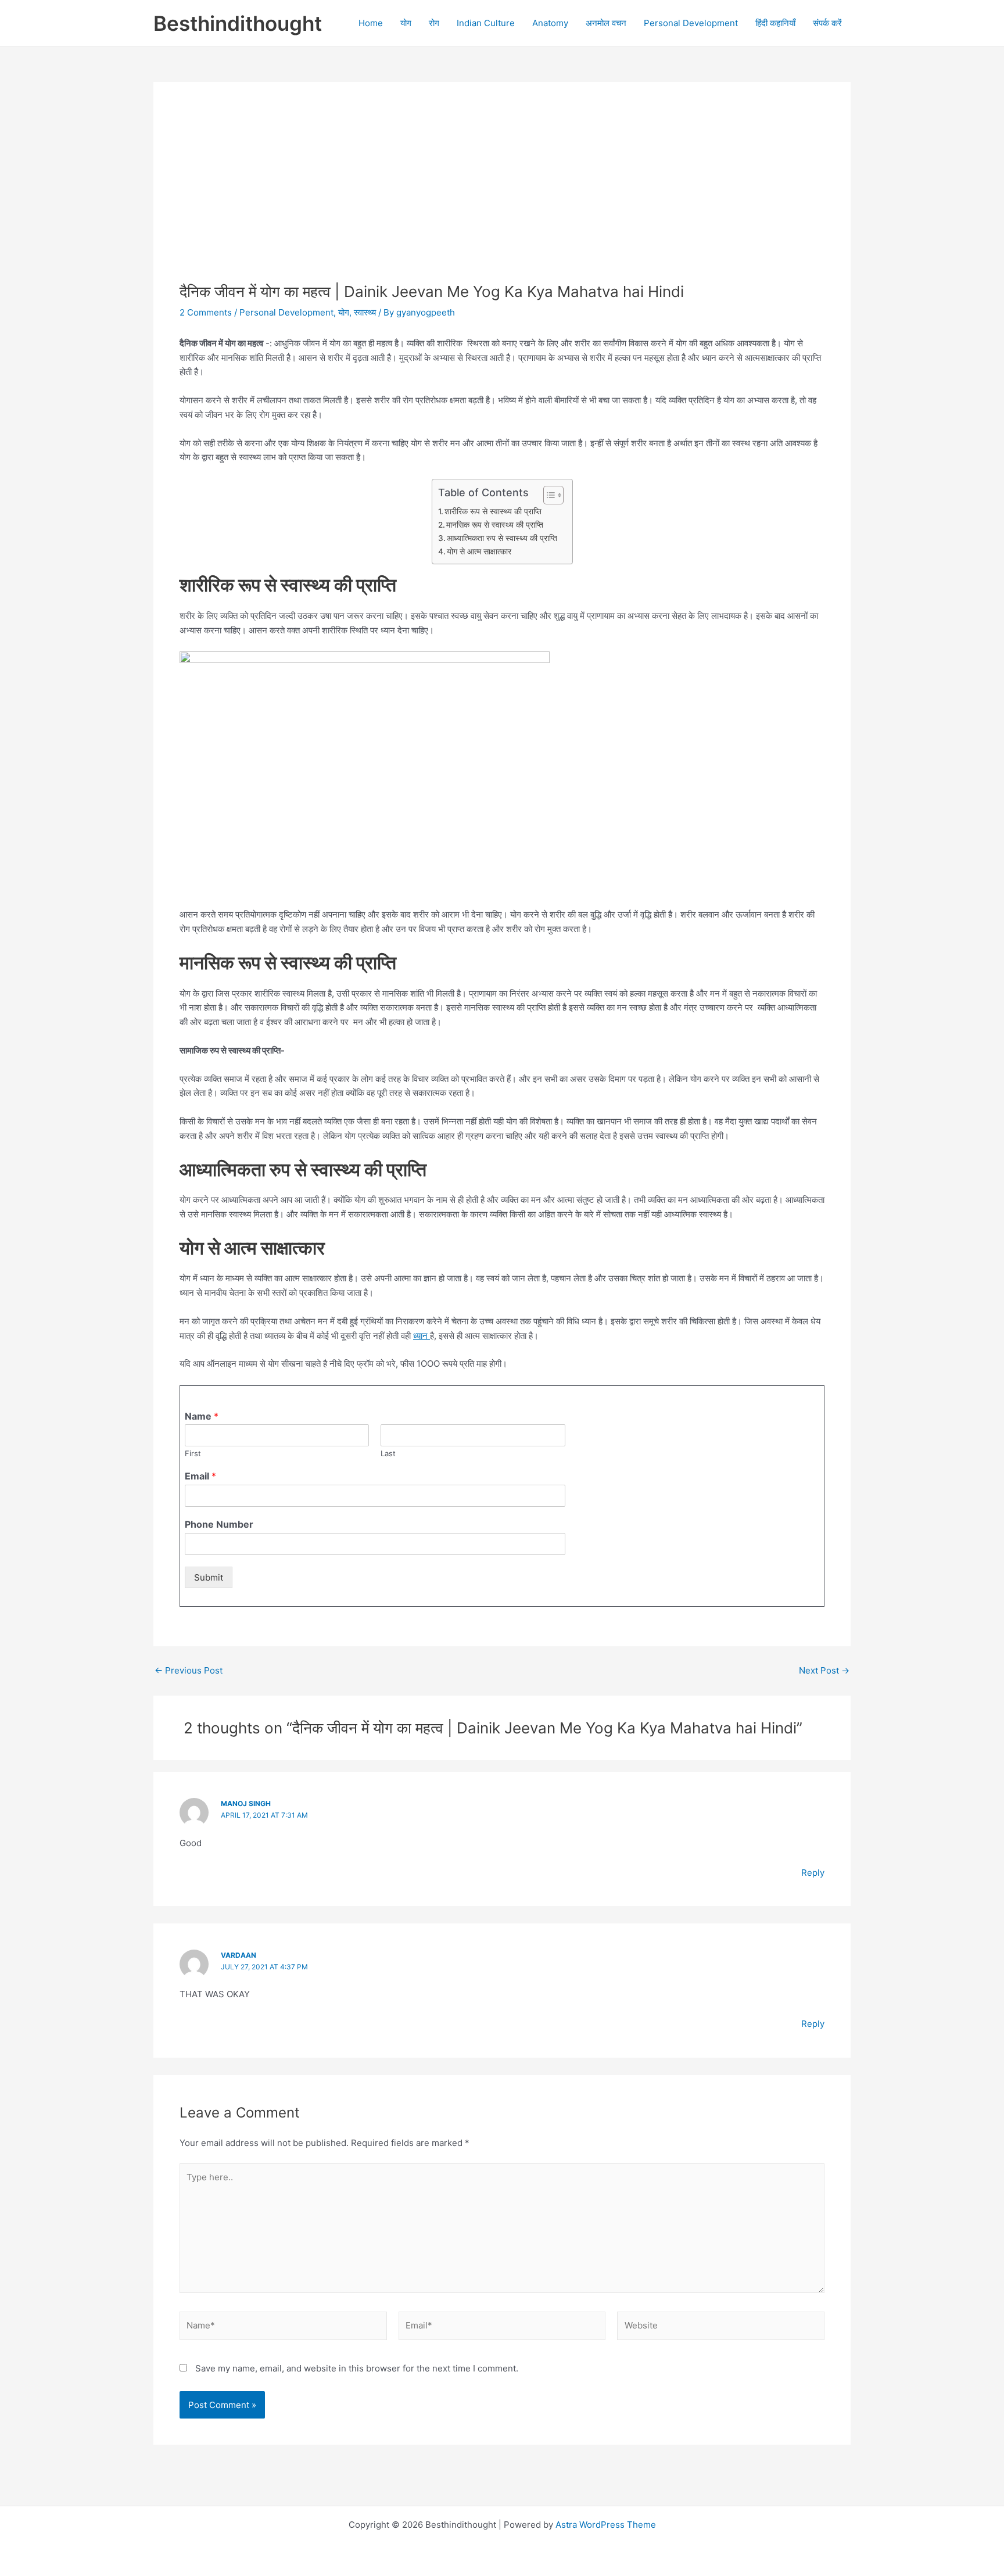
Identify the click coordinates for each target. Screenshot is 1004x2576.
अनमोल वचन (606, 23)
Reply (813, 1873)
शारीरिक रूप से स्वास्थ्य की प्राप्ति (493, 511)
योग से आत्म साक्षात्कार (479, 551)
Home (371, 23)
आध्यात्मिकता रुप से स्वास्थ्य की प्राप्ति (502, 538)
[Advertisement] (502, 195)
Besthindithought (238, 23)
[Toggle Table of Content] (548, 495)
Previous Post (189, 1670)
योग (406, 23)
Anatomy (550, 23)
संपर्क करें (827, 23)
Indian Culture (486, 23)
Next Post (824, 1670)
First (193, 1453)
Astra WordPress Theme (606, 2525)
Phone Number (219, 1524)
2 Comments (206, 312)
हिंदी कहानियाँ (775, 23)
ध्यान (422, 1336)
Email (200, 1476)
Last (388, 1453)
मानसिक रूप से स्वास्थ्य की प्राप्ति (495, 525)
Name (202, 1416)
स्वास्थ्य (365, 312)
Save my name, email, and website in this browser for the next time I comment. (357, 2368)
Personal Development (691, 23)
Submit (209, 1577)
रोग (434, 23)
